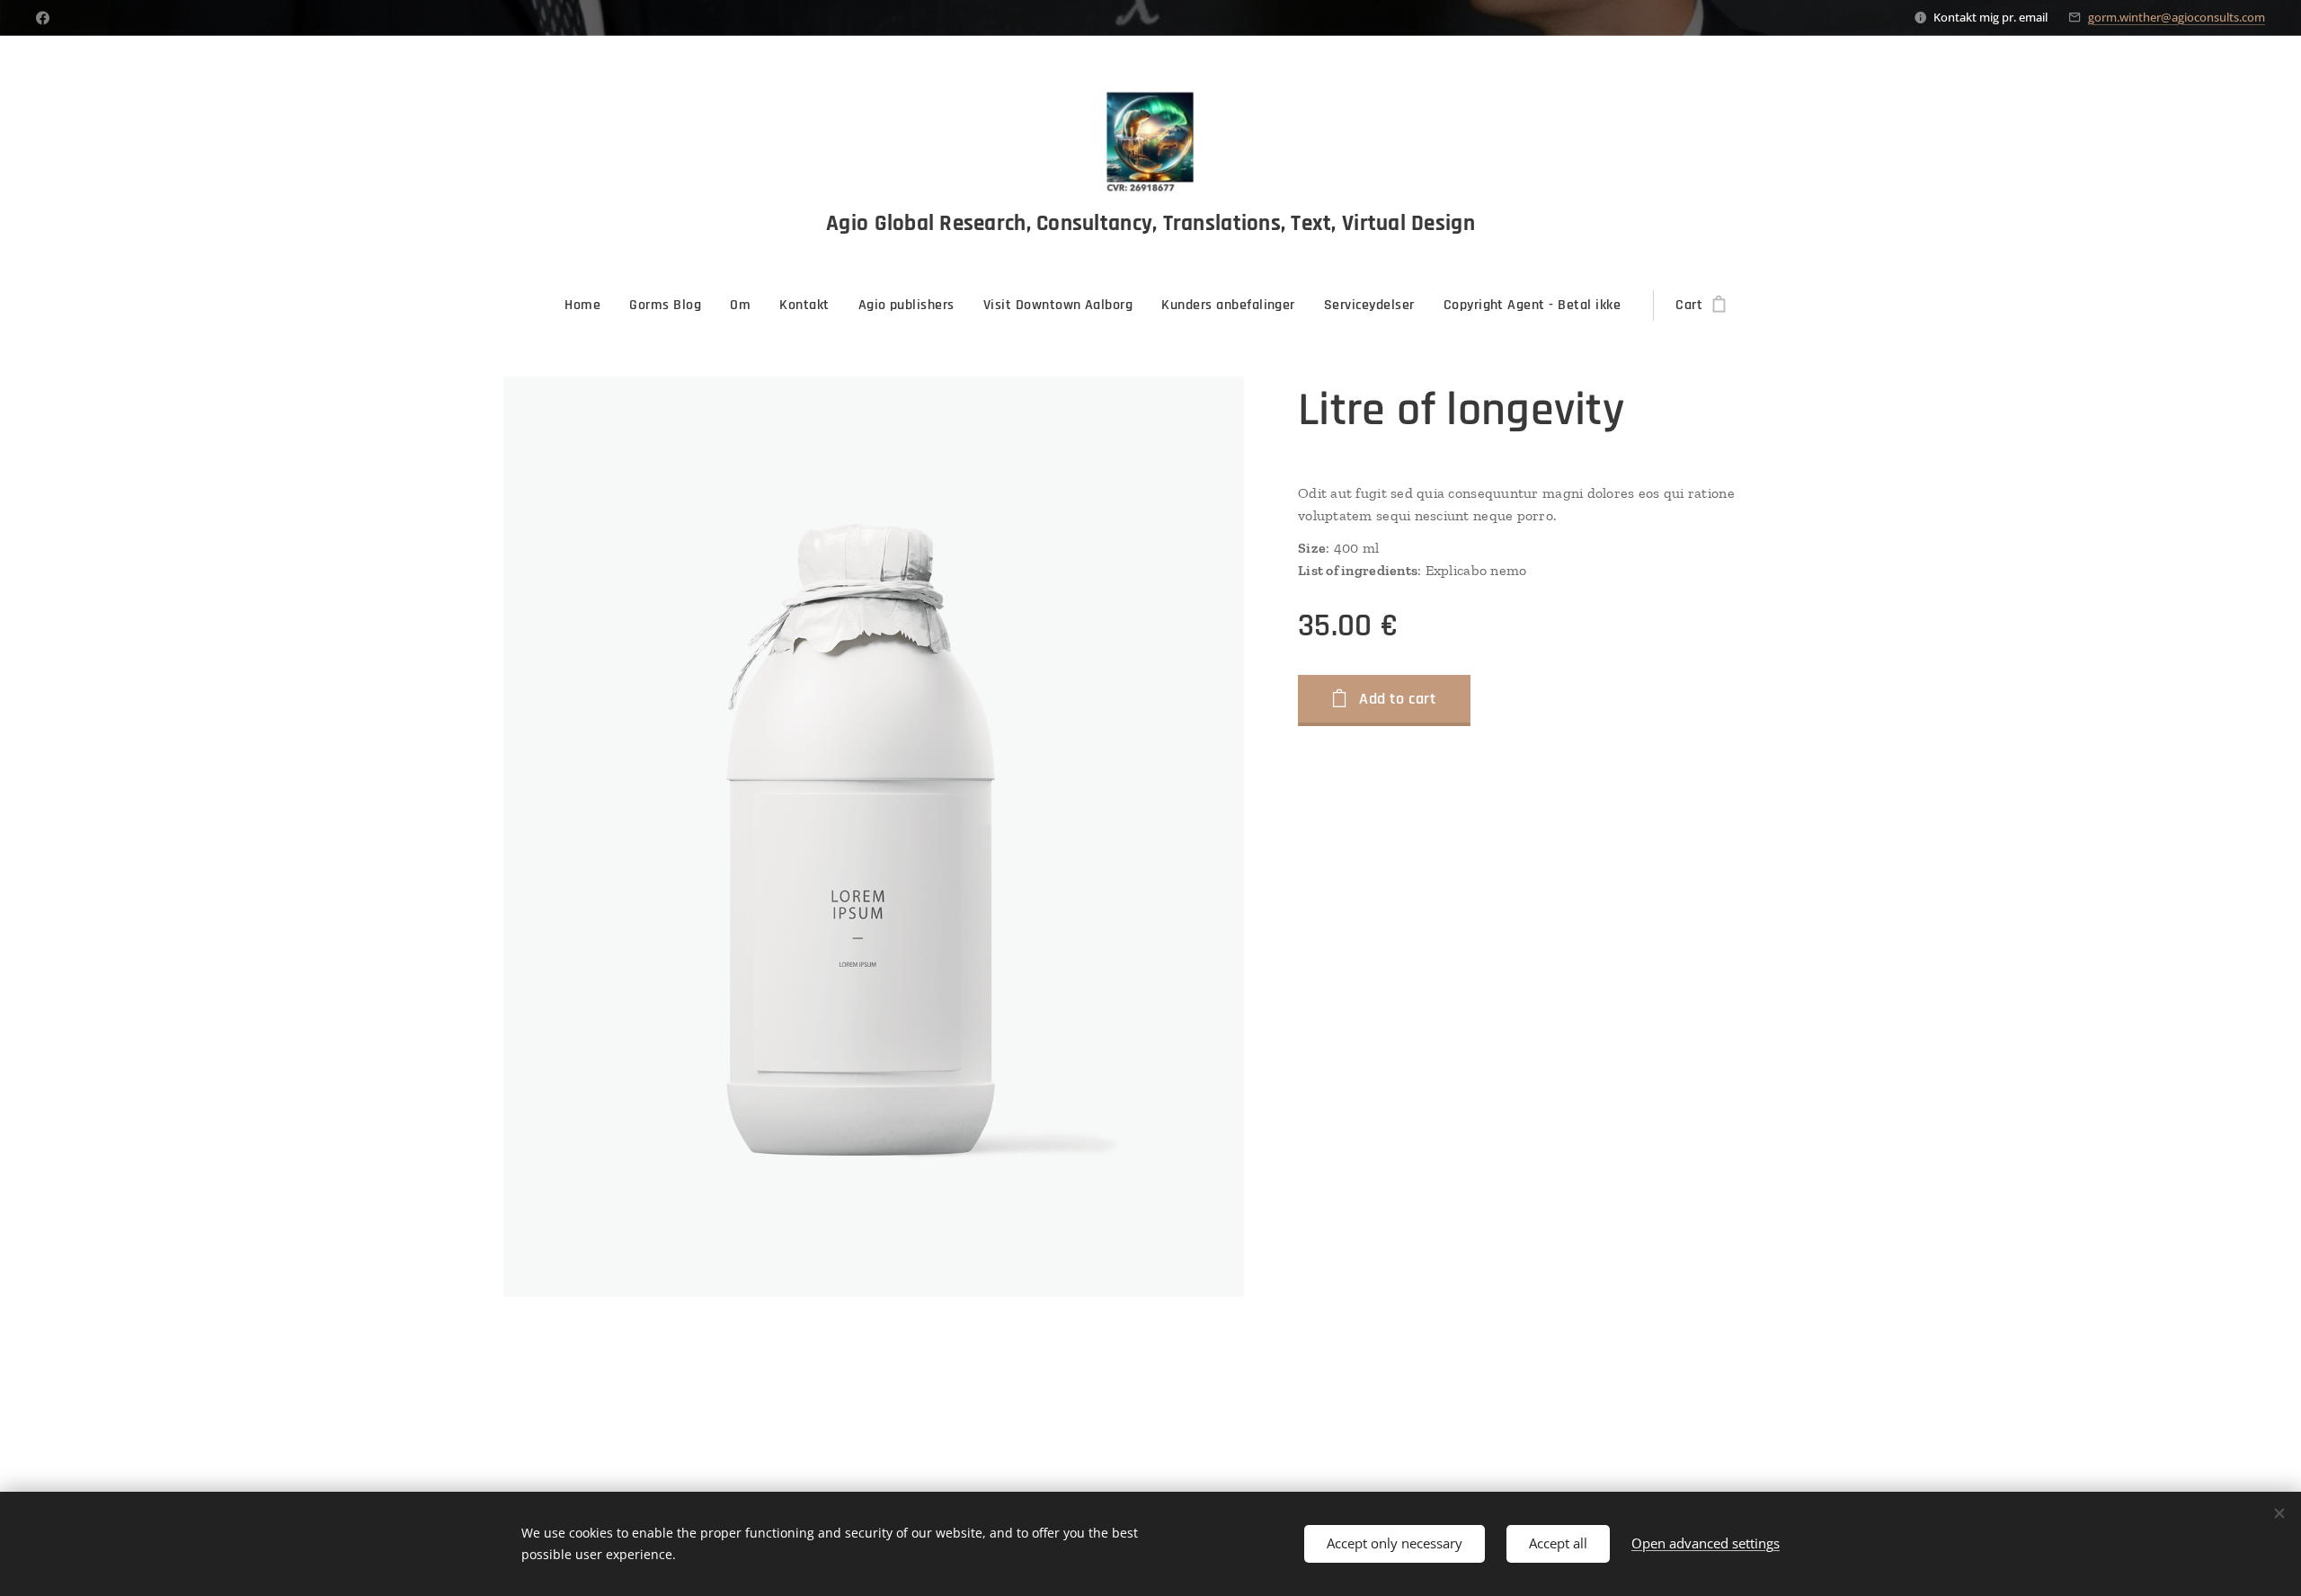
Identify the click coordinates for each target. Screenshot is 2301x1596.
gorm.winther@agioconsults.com (2177, 17)
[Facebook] (43, 18)
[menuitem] (590, 306)
